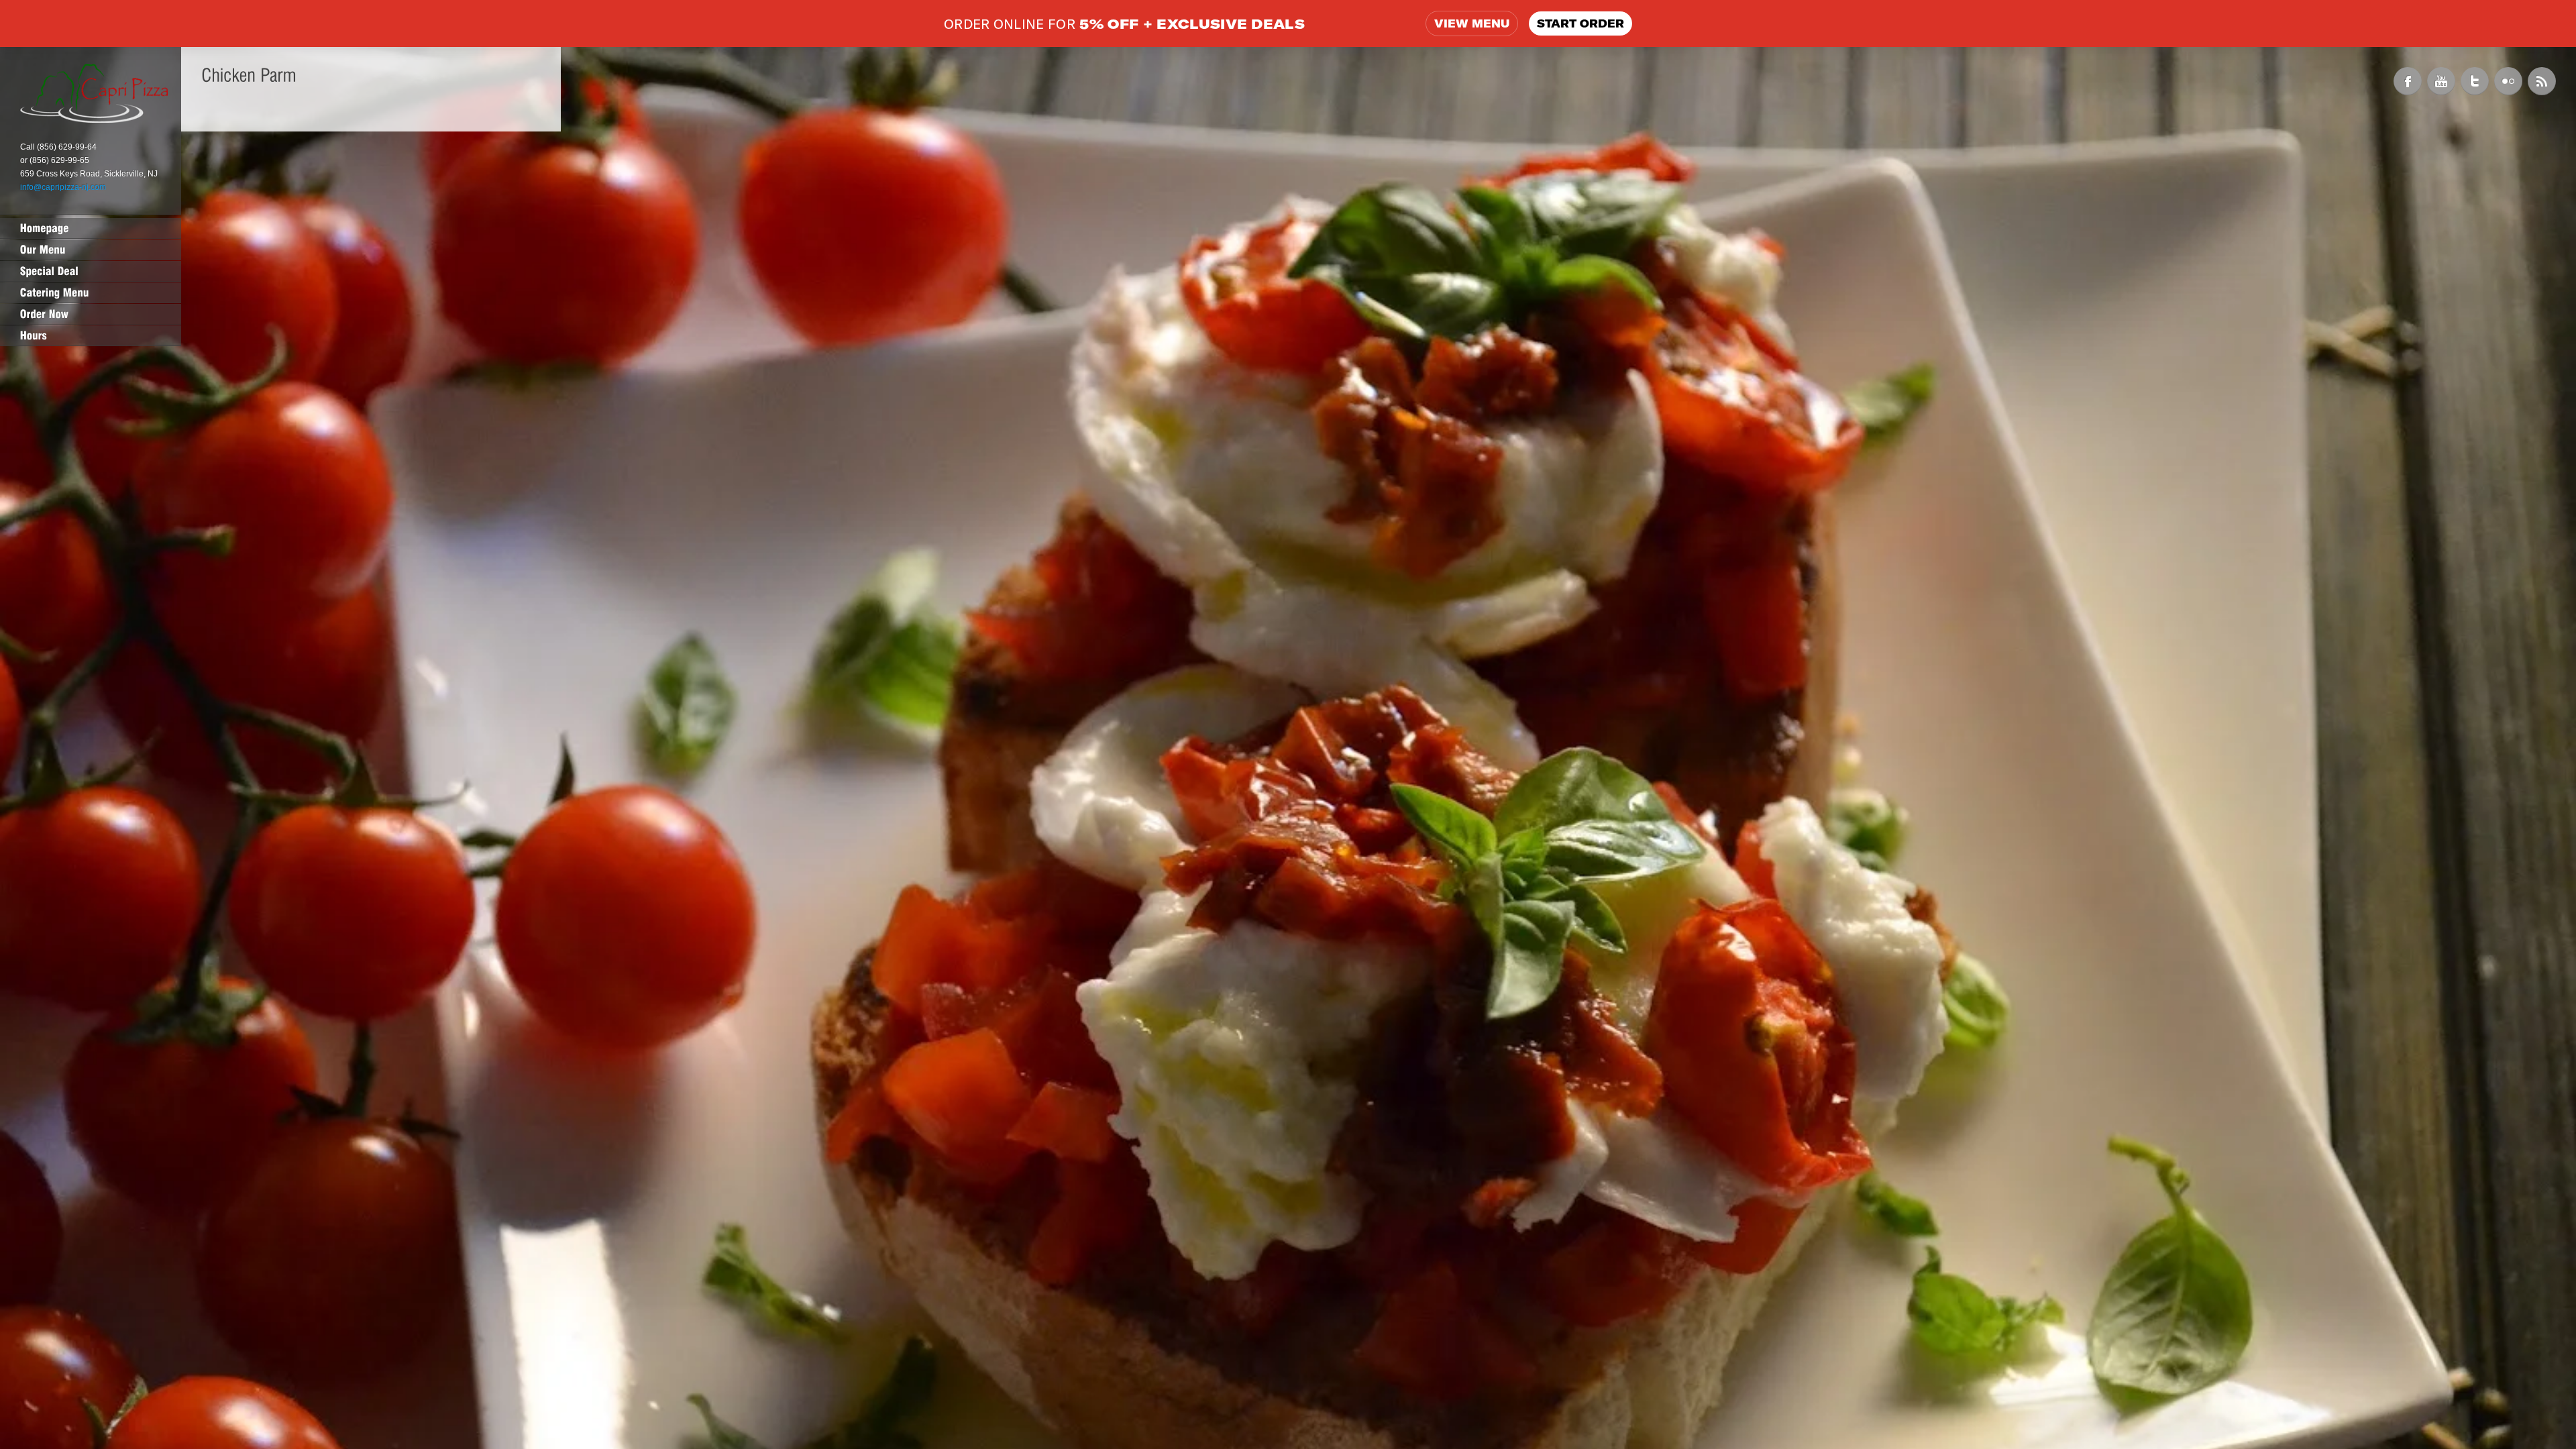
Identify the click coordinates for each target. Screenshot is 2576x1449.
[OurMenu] (91, 250)
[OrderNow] (91, 314)
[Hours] (91, 335)
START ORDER (1580, 23)
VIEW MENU (1472, 23)
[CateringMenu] (91, 292)
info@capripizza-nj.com (63, 187)
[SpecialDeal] (91, 271)
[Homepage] (91, 228)
